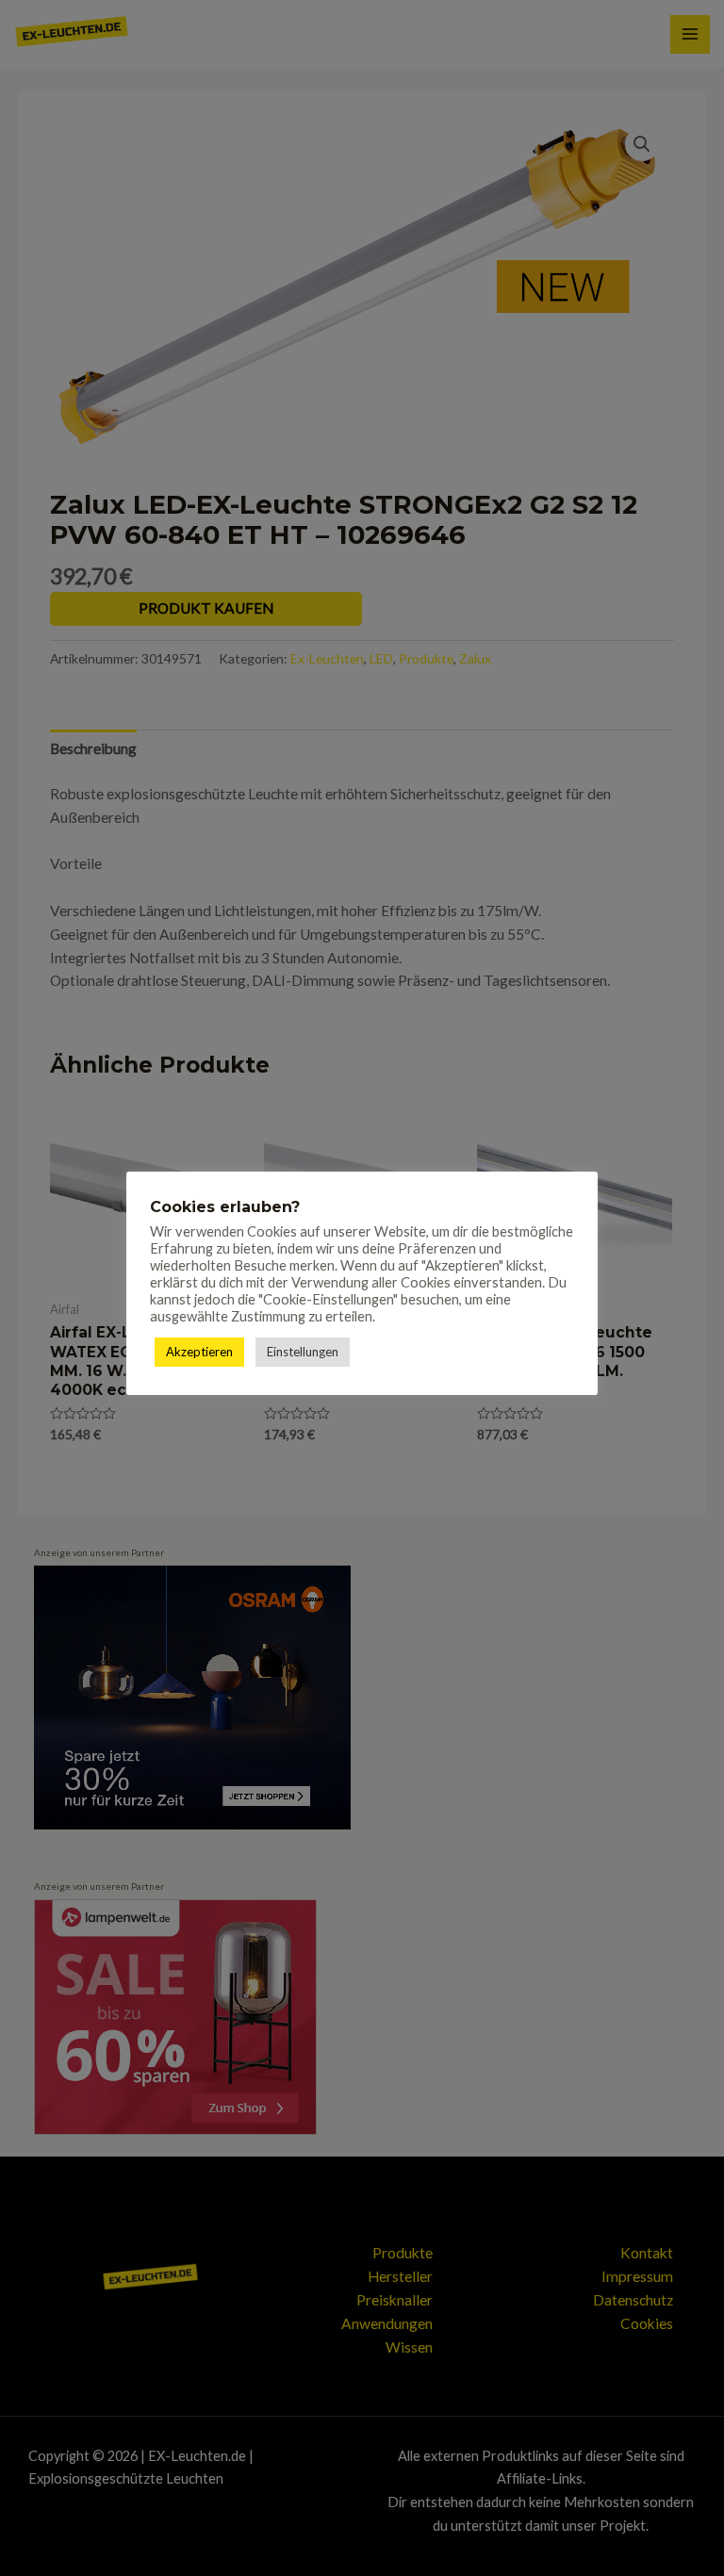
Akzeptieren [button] (199, 1352)
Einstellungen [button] (303, 1352)
